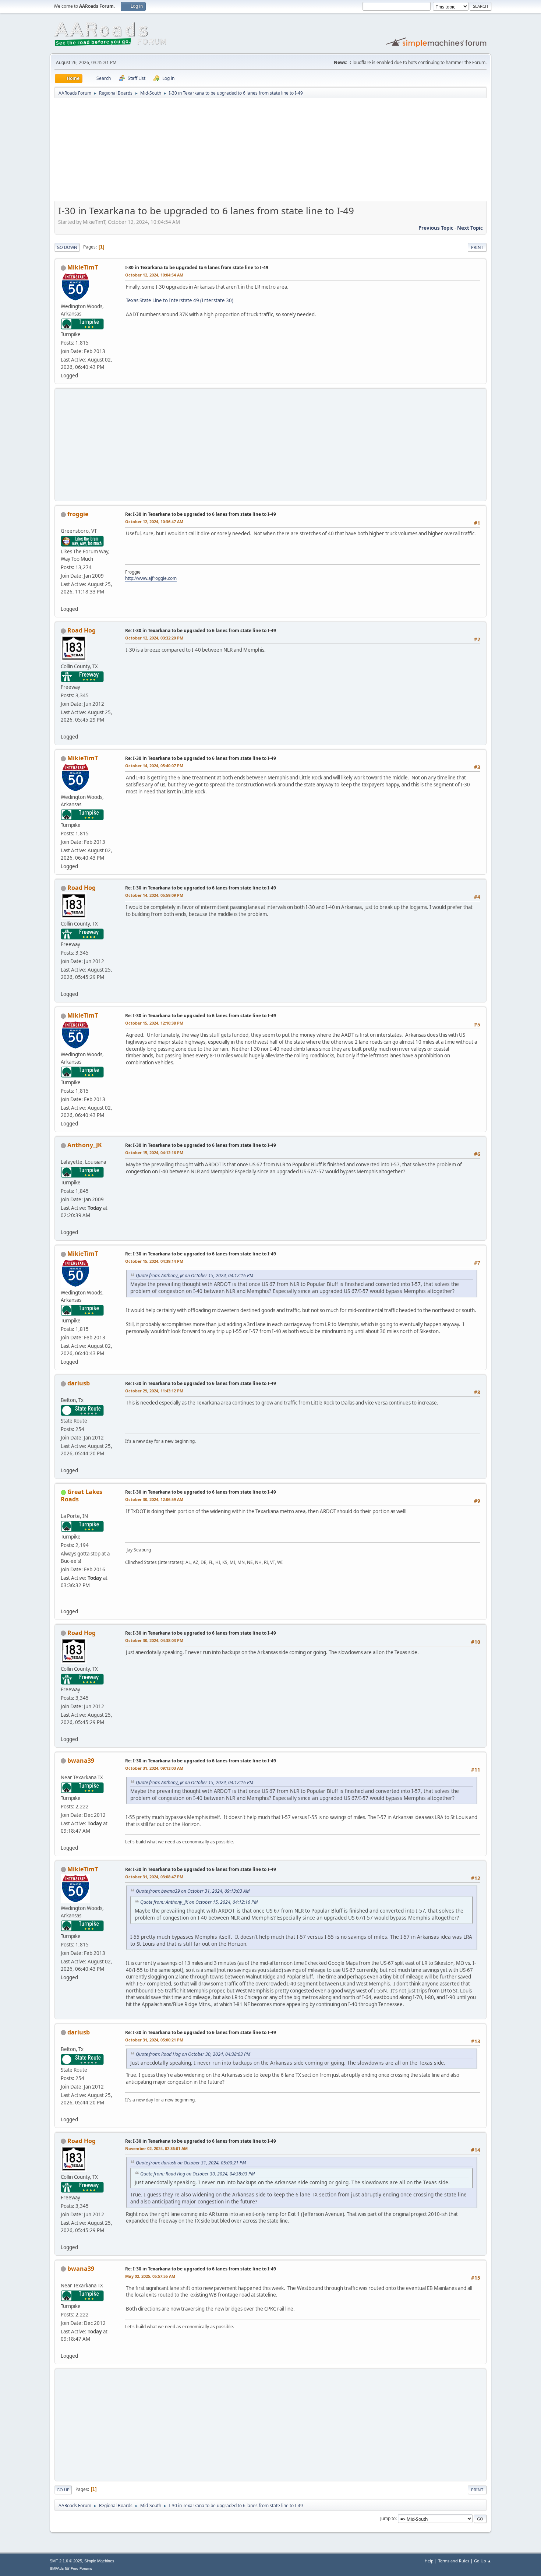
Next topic (470, 228)
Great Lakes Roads (82, 1495)
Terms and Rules (454, 2561)
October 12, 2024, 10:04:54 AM (154, 275)
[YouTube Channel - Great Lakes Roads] (64, 1602)
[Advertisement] (270, 152)
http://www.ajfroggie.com (151, 578)
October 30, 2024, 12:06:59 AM (154, 1499)
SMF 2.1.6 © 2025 (66, 2561)
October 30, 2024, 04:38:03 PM (154, 1640)
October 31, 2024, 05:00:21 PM (154, 2040)
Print (477, 247)
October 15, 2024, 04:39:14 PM (154, 1261)
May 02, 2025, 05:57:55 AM (150, 2276)
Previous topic (436, 228)
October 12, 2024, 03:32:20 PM (154, 638)
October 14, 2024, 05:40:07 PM (154, 766)
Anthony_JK (85, 1145)
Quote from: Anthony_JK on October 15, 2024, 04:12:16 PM (195, 1275)
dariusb (79, 1383)
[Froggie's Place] (64, 600)
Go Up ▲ (483, 2561)
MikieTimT (83, 267)
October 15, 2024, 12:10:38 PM (154, 1023)
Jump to (388, 2518)
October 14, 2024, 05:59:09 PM (154, 895)
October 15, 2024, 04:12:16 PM (154, 1153)
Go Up (63, 2490)
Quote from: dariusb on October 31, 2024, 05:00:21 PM (191, 2163)
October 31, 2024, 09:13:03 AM (154, 1768)
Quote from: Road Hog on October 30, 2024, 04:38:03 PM (193, 2054)
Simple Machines (99, 2561)
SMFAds (57, 2568)
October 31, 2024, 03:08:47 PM (154, 1877)
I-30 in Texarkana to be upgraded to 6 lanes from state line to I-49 (197, 267)
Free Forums (81, 2568)
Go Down (67, 247)
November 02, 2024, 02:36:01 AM (156, 2148)
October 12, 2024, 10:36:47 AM (154, 521)
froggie (78, 514)
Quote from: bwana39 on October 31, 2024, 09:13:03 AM (193, 1891)
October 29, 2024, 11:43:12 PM (154, 1391)
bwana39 (81, 1761)
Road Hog (82, 630)
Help (429, 2561)
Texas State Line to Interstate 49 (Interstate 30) (180, 300)
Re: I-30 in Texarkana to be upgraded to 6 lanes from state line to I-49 (201, 514)
